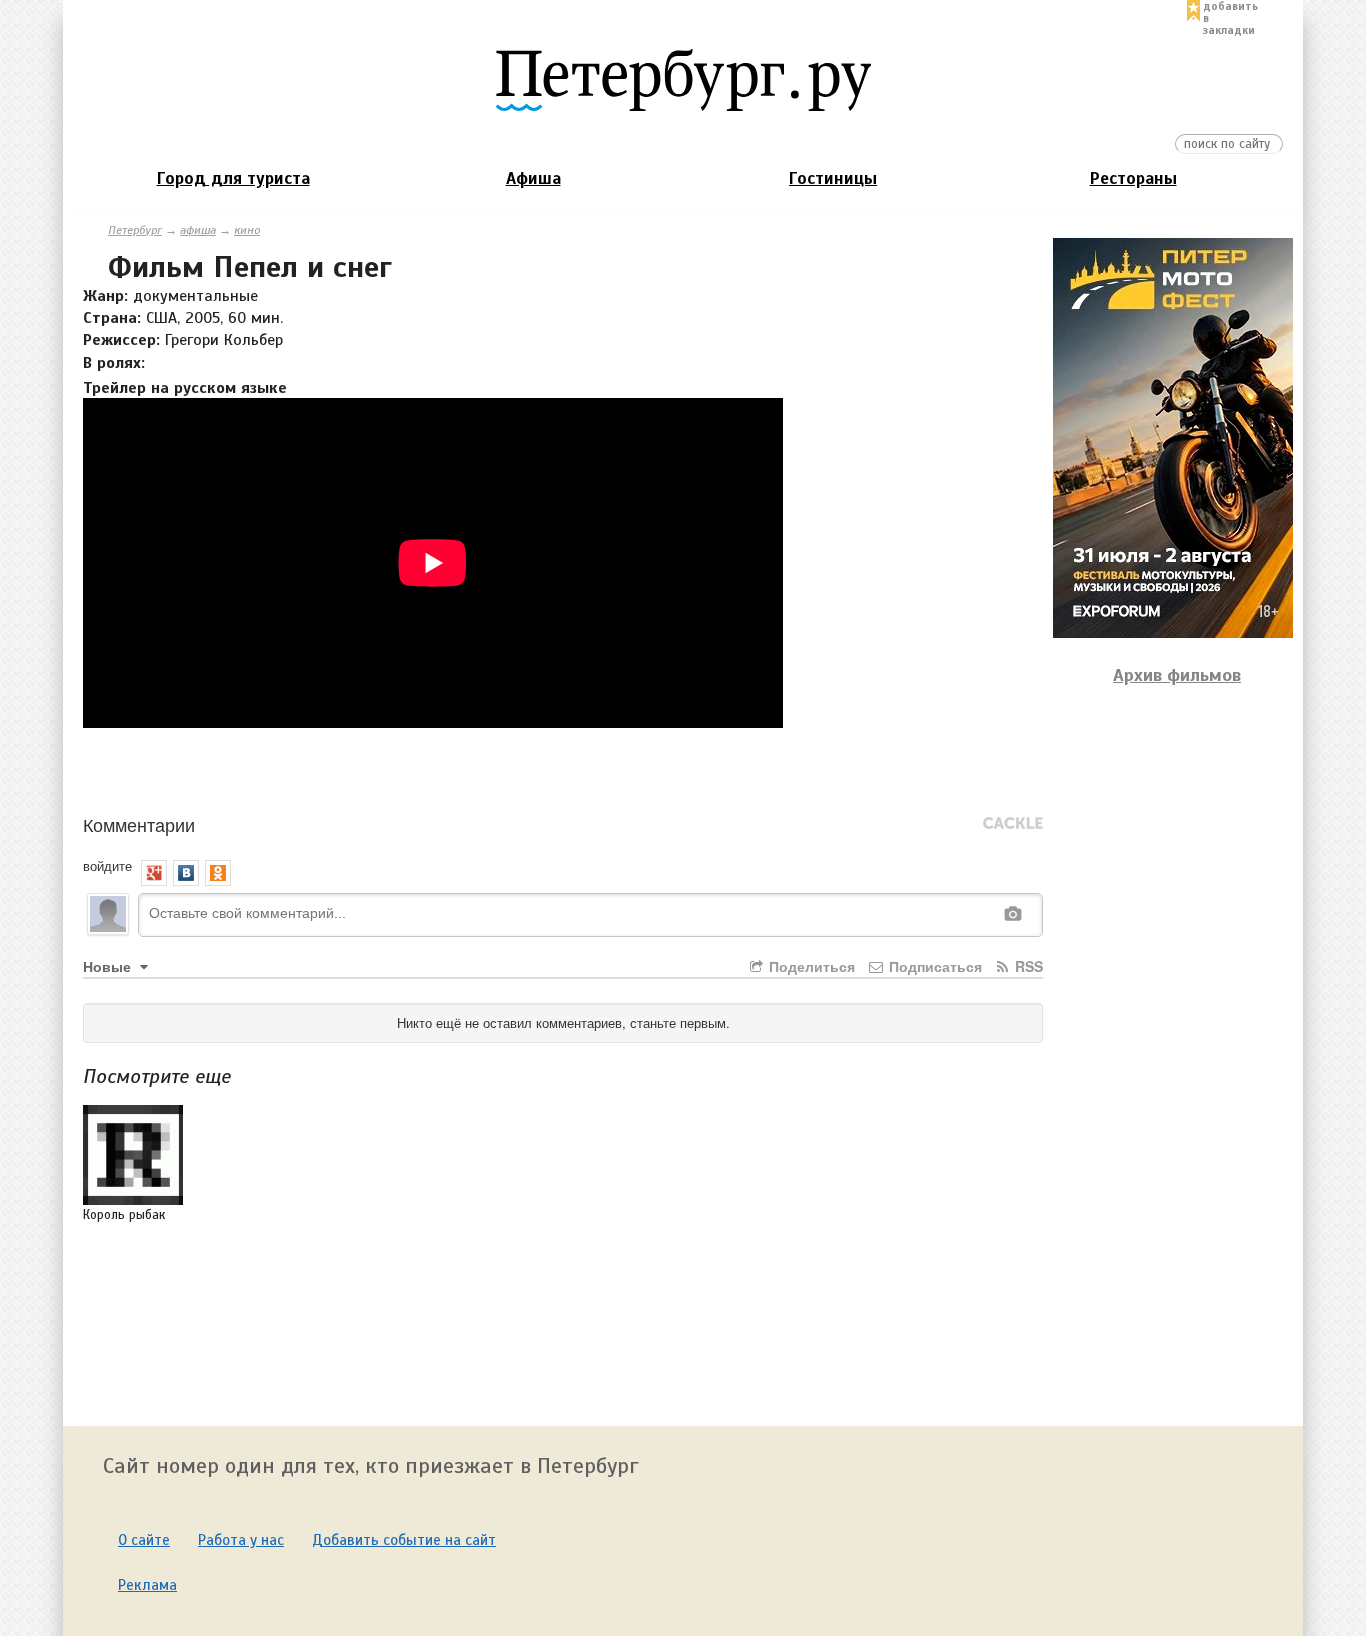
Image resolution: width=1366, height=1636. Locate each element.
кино (247, 230)
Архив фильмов (1177, 675)
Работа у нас (241, 1540)
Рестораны (1133, 178)
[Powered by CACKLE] (1013, 824)
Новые (109, 966)
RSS (1027, 966)
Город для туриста (233, 178)
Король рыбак (124, 1215)
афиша (198, 230)
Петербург (135, 230)
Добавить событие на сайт (404, 1540)
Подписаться (933, 966)
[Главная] (683, 79)
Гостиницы (833, 178)
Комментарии (139, 824)
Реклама (147, 1585)
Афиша (533, 178)
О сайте (144, 1540)
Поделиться (810, 966)
